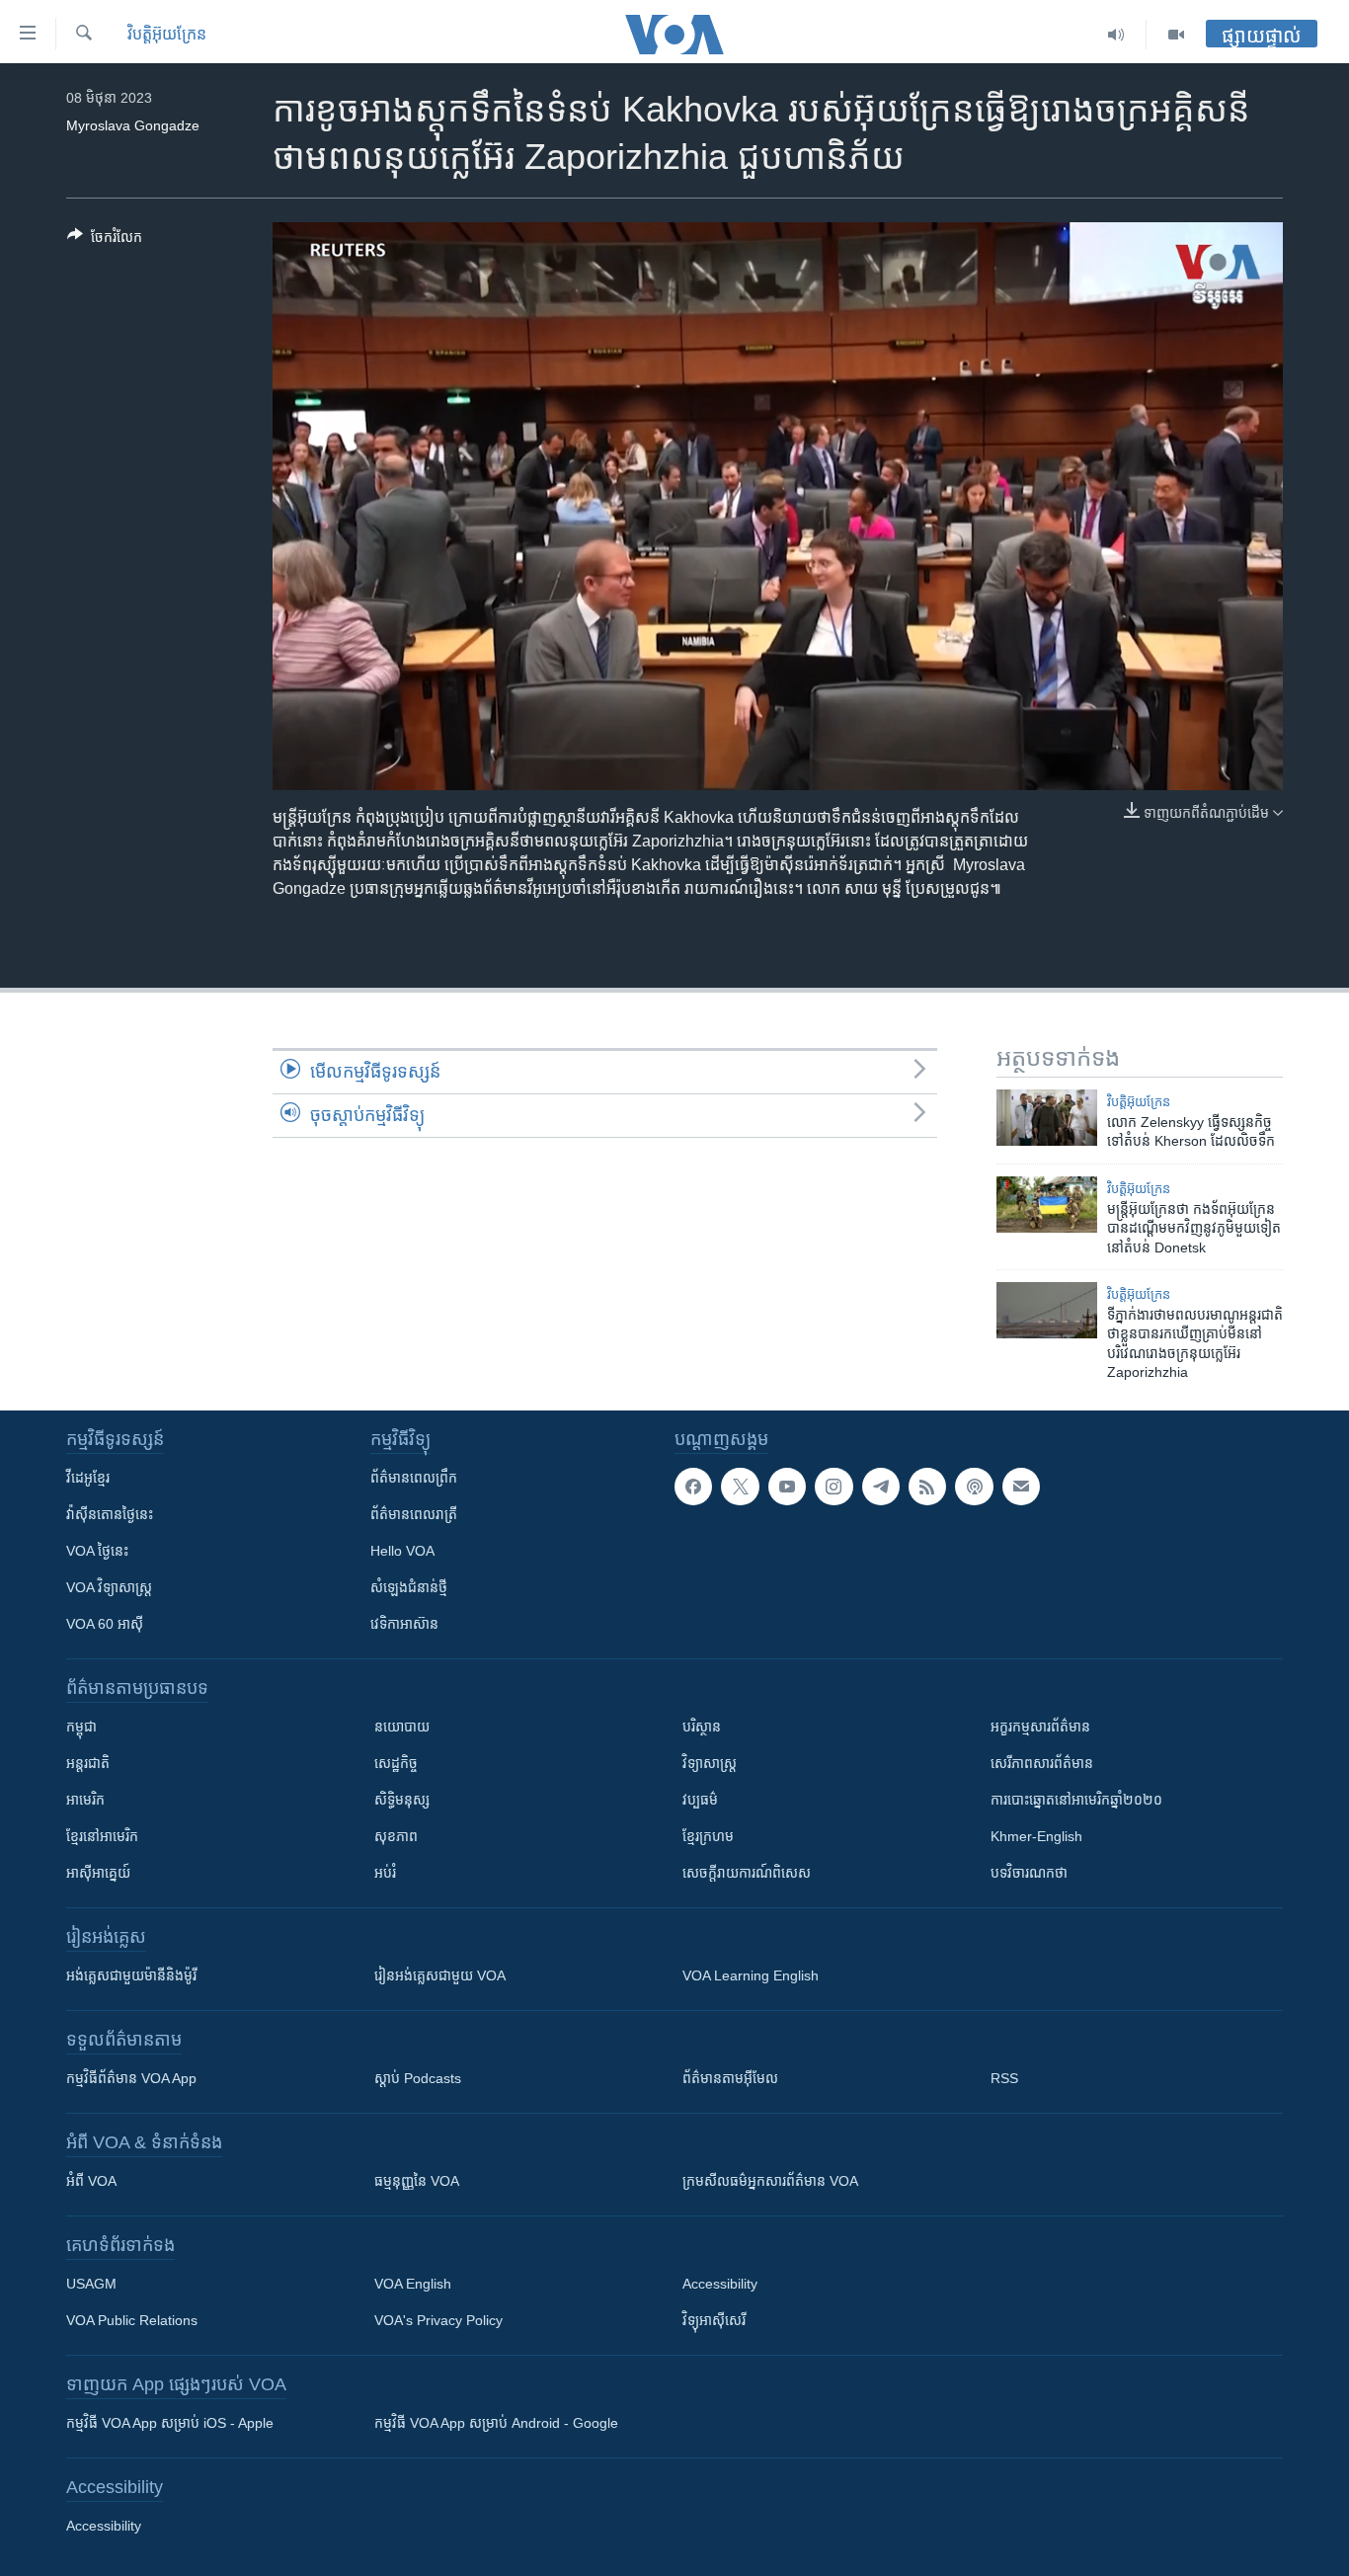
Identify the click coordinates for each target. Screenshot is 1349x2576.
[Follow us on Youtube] (787, 1487)
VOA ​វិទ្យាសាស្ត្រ (109, 1587)
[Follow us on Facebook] (693, 1487)
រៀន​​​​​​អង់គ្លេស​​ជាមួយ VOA (440, 1975)
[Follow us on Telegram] (881, 1487)
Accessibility (720, 2284)
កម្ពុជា (81, 1727)
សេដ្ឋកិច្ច (396, 1763)
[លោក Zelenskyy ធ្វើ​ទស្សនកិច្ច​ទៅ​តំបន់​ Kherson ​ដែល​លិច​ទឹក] (1047, 1118)
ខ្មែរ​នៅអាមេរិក (102, 1836)
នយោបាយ (402, 1727)
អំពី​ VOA (91, 2181)
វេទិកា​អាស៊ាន (404, 1624)
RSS (1004, 2078)
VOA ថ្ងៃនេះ (97, 1551)
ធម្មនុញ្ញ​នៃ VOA (417, 2181)
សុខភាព (396, 1836)
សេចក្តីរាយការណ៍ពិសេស (747, 1873)
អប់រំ (385, 1873)
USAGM (91, 2284)
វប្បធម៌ (700, 1800)
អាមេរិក (85, 1800)
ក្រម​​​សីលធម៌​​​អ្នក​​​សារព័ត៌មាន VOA (770, 2181)
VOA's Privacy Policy (438, 2320)
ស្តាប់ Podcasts (418, 2078)
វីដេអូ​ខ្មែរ (88, 1478)
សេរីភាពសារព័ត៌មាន (1042, 1763)
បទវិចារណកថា (1029, 1873)
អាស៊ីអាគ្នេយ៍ (98, 1873)
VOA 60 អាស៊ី (105, 1624)
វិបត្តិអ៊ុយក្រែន (167, 34)
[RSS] (927, 1487)
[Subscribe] (1021, 1487)
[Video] (1176, 35)
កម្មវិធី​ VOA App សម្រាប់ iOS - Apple (170, 2423)
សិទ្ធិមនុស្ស (402, 1800)
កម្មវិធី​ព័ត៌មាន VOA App (131, 2078)
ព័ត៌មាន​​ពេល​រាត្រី (414, 1514)
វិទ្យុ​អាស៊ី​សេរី (714, 2320)
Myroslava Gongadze (133, 125)
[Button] (105, 241)
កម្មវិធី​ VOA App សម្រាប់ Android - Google (496, 2423)
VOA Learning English (751, 1975)
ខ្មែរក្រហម (708, 1836)
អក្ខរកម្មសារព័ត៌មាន (1040, 1727)
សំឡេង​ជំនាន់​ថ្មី (409, 1587)
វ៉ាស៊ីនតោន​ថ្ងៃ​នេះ (110, 1514)
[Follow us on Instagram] (833, 1487)
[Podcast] (974, 1487)
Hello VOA (402, 1551)
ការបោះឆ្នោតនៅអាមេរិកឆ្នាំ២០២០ (1076, 1800)
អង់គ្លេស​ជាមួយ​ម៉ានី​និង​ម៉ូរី (131, 1975)
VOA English (413, 2284)
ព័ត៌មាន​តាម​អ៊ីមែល (730, 2078)
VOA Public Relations (132, 2320)
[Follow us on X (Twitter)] (740, 1487)
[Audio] (1116, 35)
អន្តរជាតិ (88, 1763)
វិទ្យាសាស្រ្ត (710, 1763)
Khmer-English (1036, 1836)
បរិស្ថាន (702, 1727)
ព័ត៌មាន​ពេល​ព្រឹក (414, 1478)
